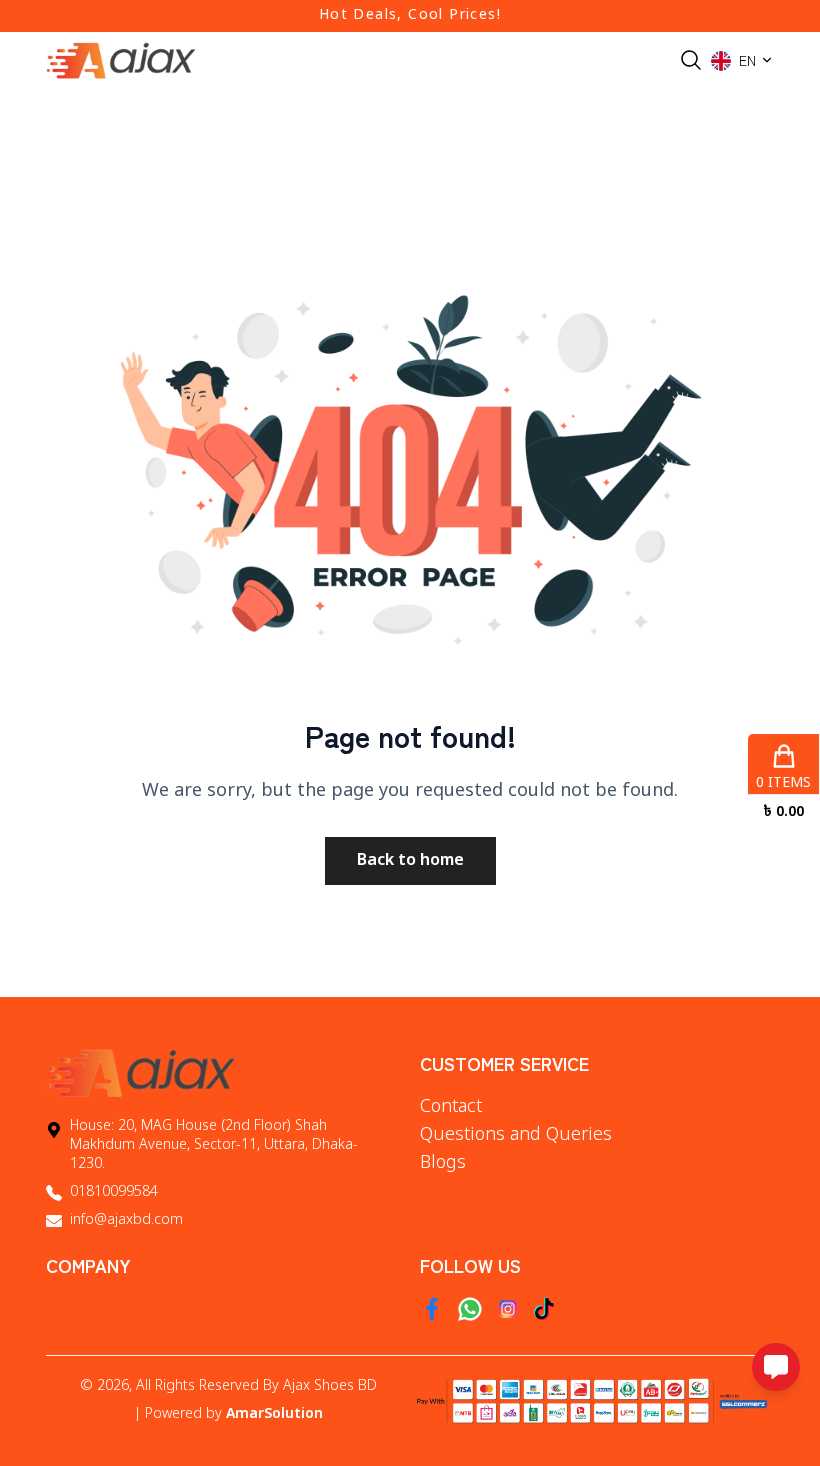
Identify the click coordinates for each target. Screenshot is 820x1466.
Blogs (443, 1163)
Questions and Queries (516, 1135)
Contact (451, 1107)
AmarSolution (274, 1414)
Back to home (410, 861)
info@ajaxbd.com (126, 1220)
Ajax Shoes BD (330, 1386)
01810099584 (114, 1192)
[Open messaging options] (776, 1367)
